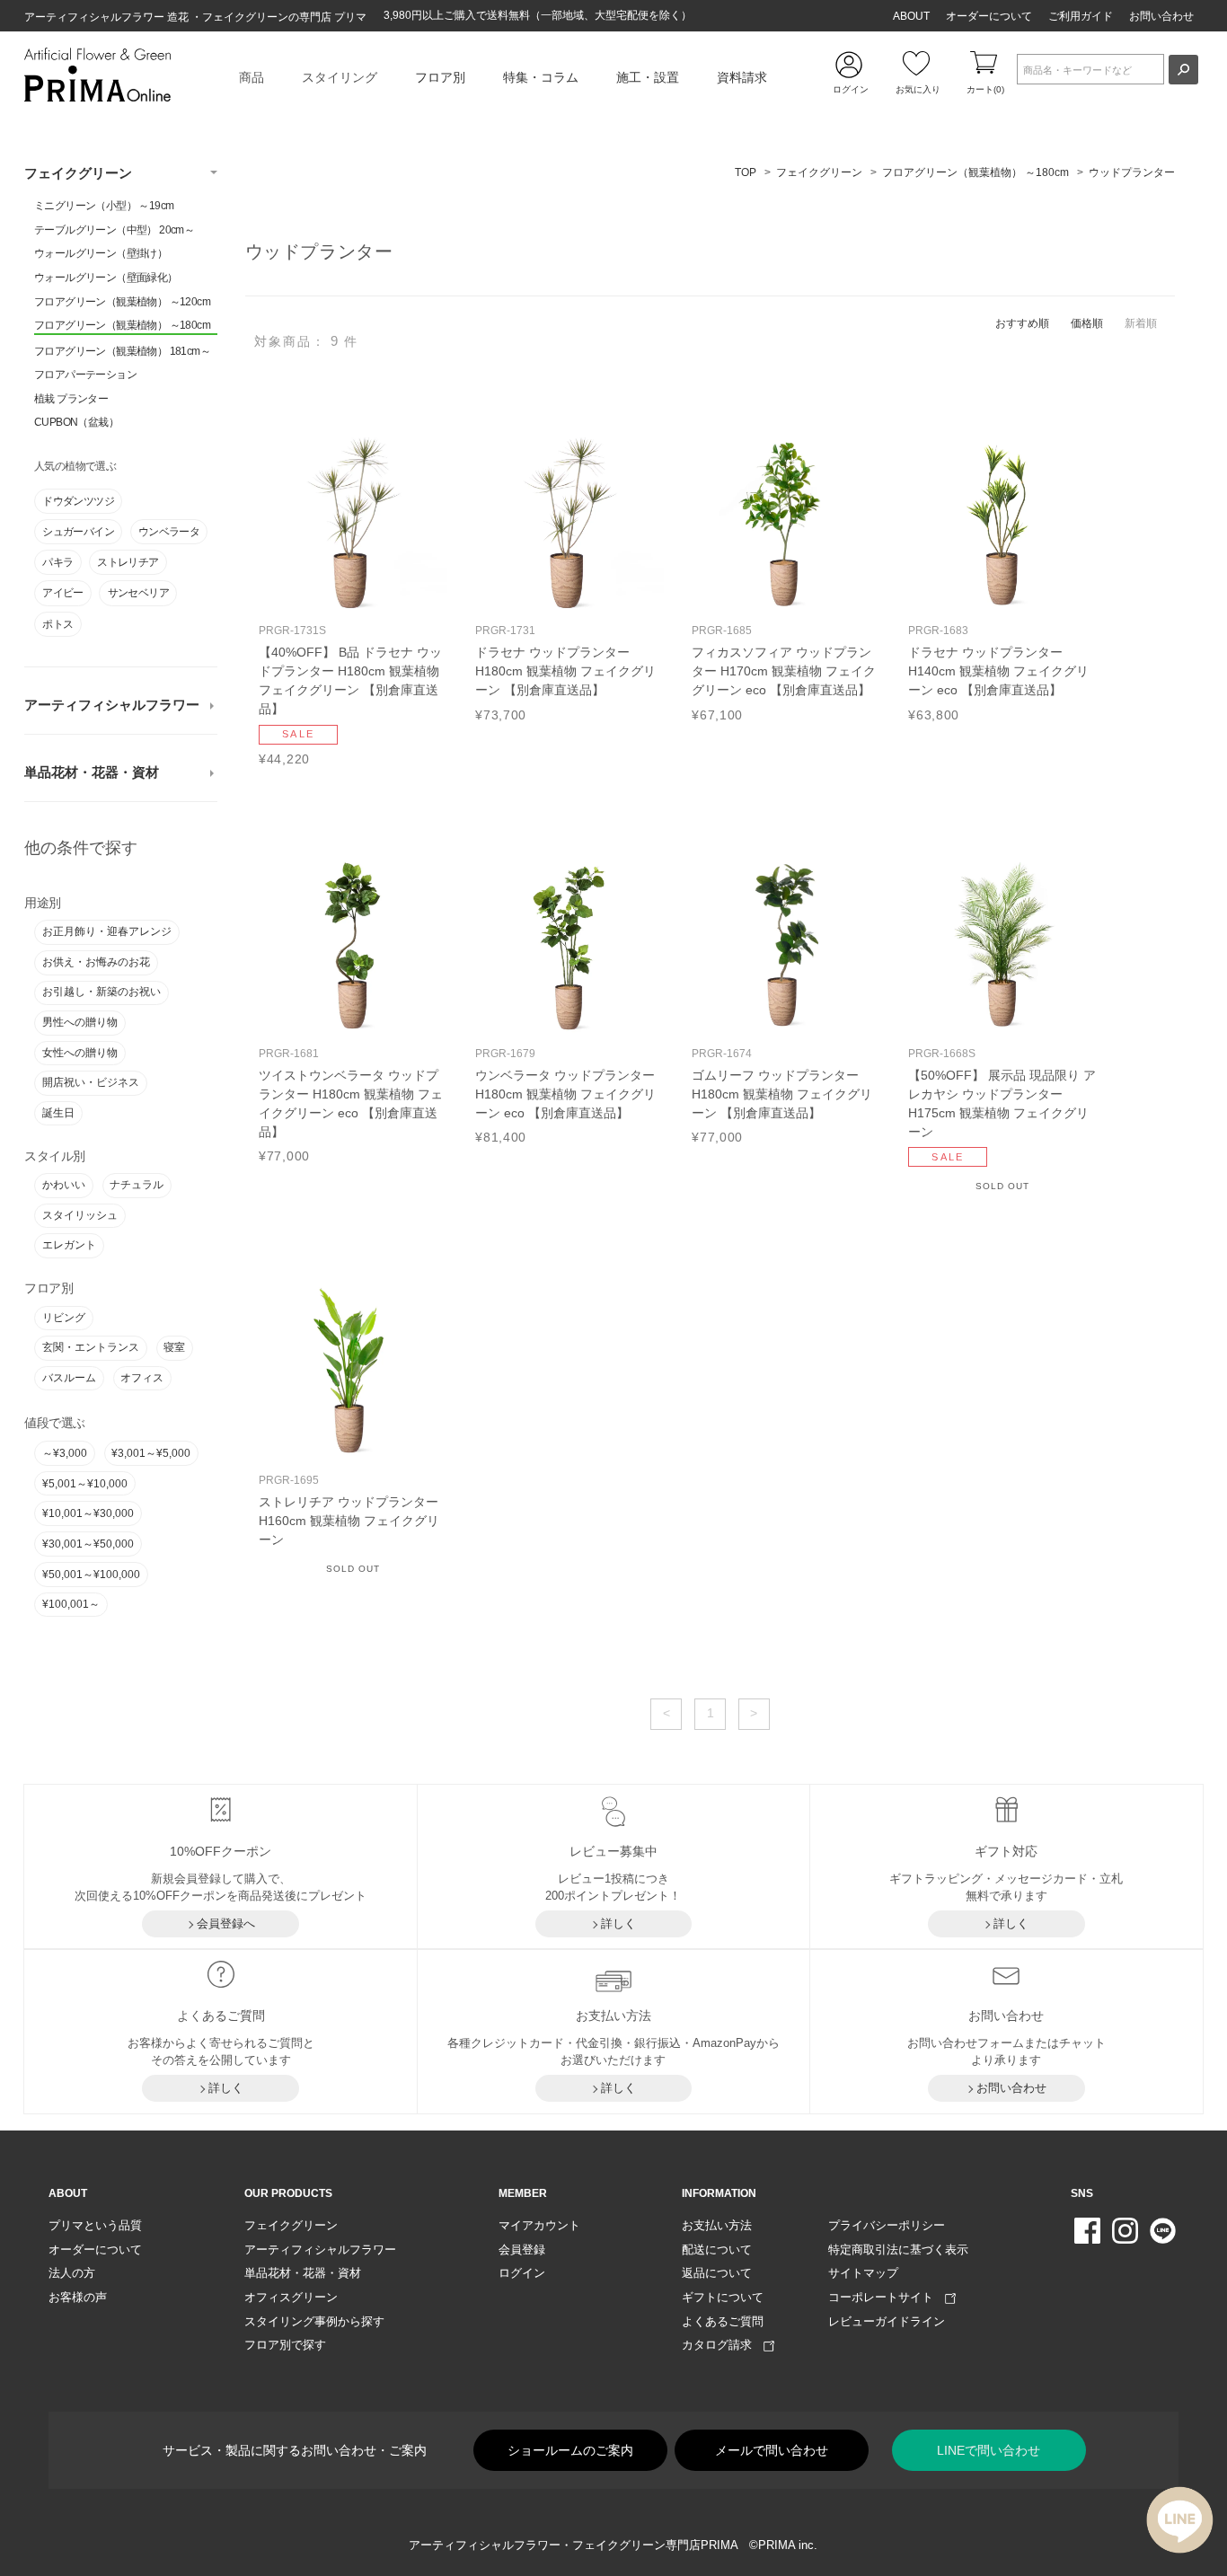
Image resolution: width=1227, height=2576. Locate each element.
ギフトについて (723, 2297)
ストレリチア (128, 562)
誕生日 (58, 1113)
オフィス (142, 1378)
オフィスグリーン (291, 2297)
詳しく (618, 1923)
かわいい (64, 1185)
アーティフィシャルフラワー (112, 705)
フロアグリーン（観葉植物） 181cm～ (122, 351)
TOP (746, 172)
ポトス (57, 624)
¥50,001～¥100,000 (91, 1575)
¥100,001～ (71, 1604)
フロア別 (440, 77)
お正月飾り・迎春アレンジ (107, 931)
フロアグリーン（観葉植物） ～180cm (122, 325)
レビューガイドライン (887, 2321)
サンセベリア (138, 593)
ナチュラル (137, 1185)
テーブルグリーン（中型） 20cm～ (114, 230)
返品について (717, 2273)
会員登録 (522, 2250)
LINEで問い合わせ (989, 2450)
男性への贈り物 (80, 1022)
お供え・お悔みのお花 (96, 962)
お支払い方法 (717, 2225)
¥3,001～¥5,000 (151, 1453)
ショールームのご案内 (570, 2450)
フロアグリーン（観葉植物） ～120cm (122, 302)
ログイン (522, 2273)
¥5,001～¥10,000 (85, 1484)
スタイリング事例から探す (314, 2321)
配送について (717, 2250)
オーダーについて (989, 16)
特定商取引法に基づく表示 (898, 2250)
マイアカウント (539, 2225)
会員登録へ (226, 1923)
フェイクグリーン (78, 173)
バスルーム (69, 1378)
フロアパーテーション (85, 375)
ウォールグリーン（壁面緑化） (106, 278)
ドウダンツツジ (78, 501)
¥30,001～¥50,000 (88, 1544)
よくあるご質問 (723, 2321)
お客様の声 (78, 2297)
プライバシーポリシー (887, 2225)
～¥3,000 (65, 1453)
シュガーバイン (78, 532)
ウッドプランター (1132, 172)
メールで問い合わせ (772, 2450)
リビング (64, 1318)
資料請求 (742, 77)
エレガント (69, 1245)
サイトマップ (863, 2273)
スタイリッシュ (80, 1215)
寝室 (174, 1347)
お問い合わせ (1161, 16)
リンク (353, 596)
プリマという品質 (95, 2225)
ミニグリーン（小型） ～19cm (104, 206)
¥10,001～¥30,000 (88, 1513)
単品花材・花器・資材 (92, 772)
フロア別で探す (285, 2345)
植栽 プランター (71, 399)
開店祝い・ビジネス (91, 1082)
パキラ (57, 562)
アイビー (63, 593)
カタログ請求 (723, 2345)
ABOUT (911, 16)
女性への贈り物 (80, 1053)
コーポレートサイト (887, 2297)
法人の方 (72, 2273)
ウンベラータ (169, 532)
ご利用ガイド (1081, 16)
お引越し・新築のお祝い (102, 992)
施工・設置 (648, 77)
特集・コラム (541, 77)
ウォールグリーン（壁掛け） (101, 253)
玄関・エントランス (91, 1347)
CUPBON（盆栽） (76, 422)
